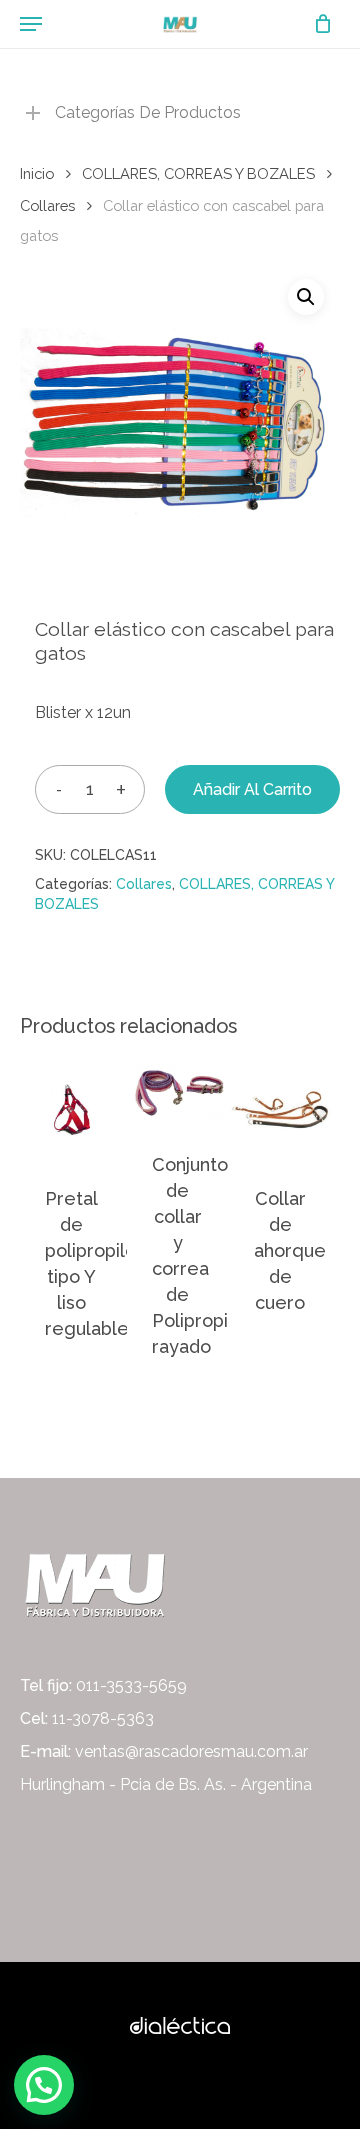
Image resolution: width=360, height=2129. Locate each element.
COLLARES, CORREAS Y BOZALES (198, 173)
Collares (47, 205)
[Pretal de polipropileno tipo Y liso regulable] (71, 1110)
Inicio (37, 173)
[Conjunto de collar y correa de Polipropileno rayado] (178, 1093)
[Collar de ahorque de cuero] (280, 1110)
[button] (306, 297)
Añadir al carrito (252, 789)
